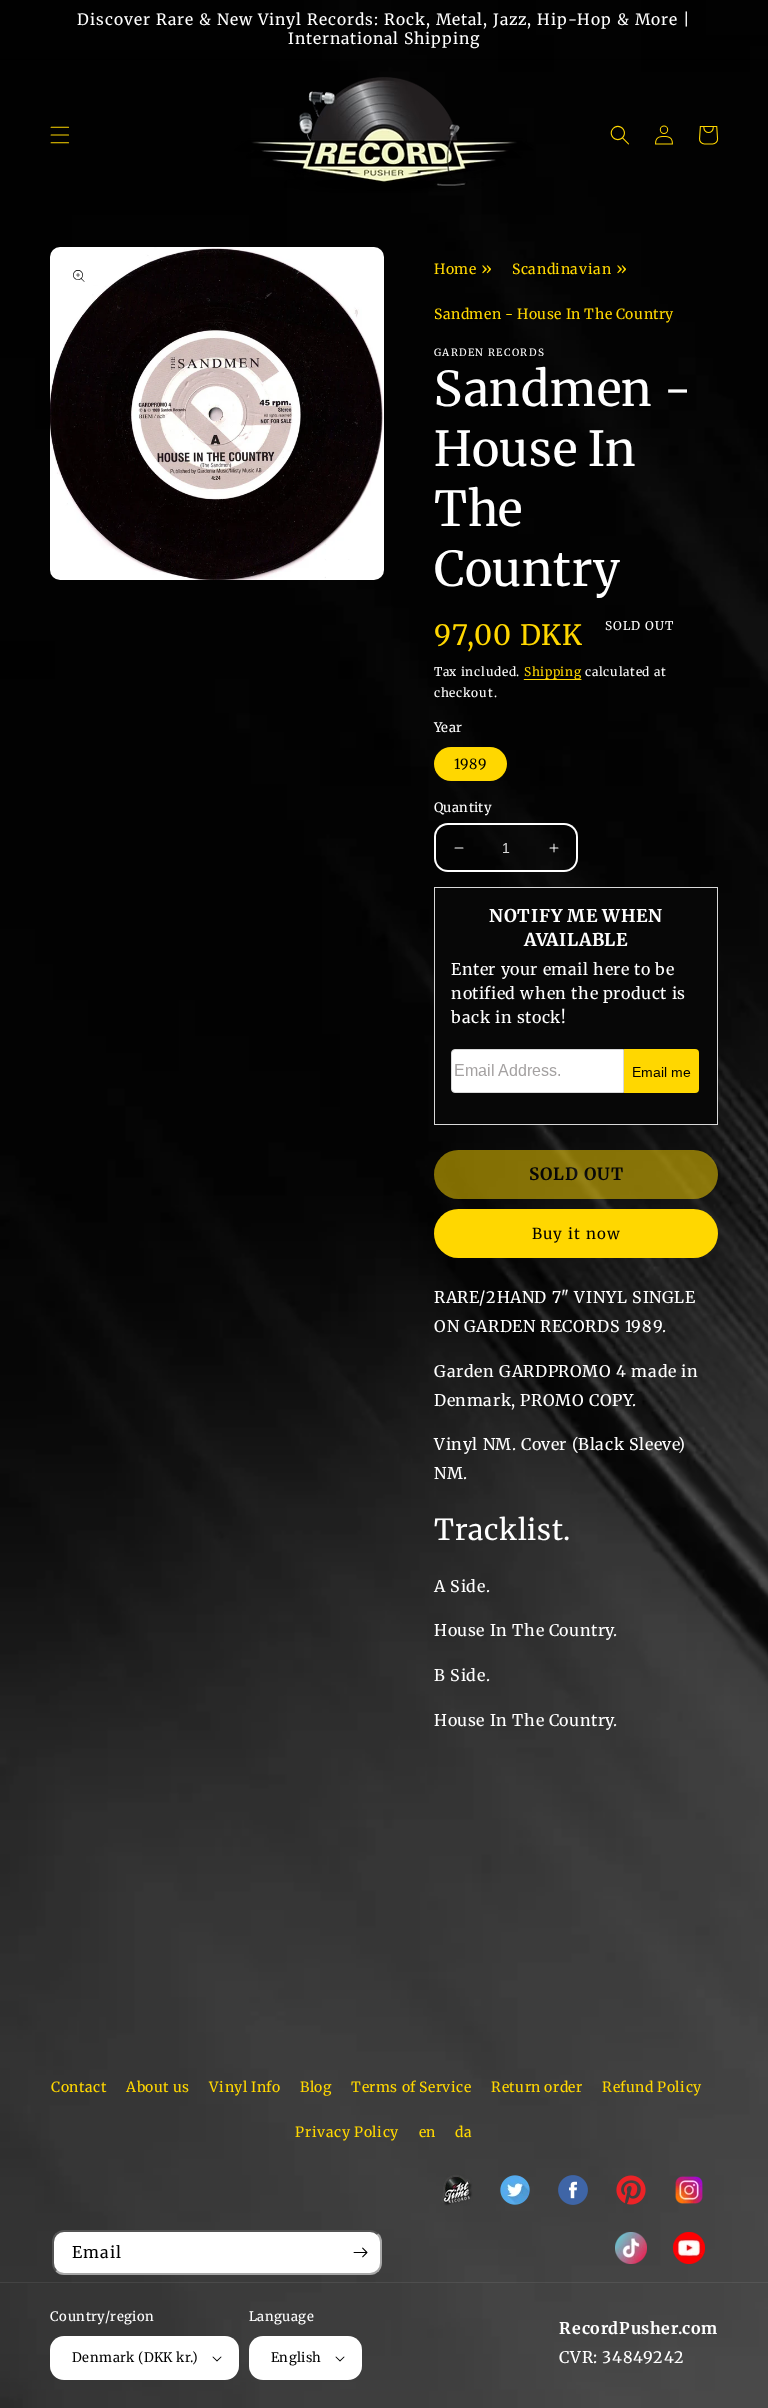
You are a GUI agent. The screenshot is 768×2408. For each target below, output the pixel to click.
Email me (661, 1072)
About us (158, 2087)
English (296, 2357)
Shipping (553, 671)
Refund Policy (652, 2087)
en (427, 2132)
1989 (470, 764)
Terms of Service (411, 2087)
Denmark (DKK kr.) (135, 2357)
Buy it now (576, 1233)
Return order (536, 2087)
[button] (60, 135)
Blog (315, 2087)
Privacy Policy (346, 2132)
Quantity (463, 807)
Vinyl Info (244, 2087)
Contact (78, 2087)
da (463, 2132)
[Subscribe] (360, 2252)
